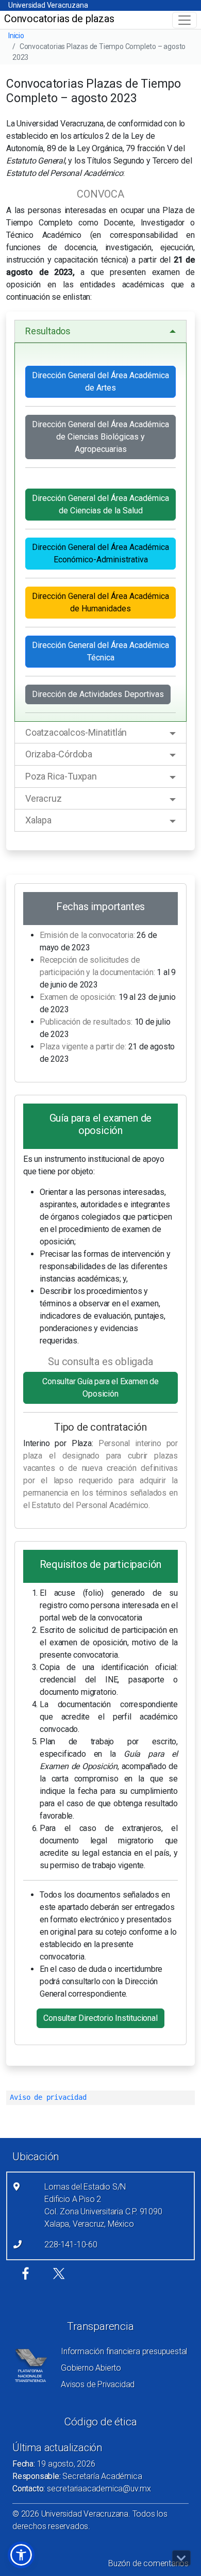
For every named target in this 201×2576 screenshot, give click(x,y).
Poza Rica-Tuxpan (61, 776)
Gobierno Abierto (91, 2368)
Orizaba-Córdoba (59, 754)
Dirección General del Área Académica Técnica (100, 651)
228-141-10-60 (71, 2245)
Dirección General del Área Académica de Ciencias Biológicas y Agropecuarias (100, 437)
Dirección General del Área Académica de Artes (100, 382)
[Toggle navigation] (185, 20)
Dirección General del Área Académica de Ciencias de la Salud (100, 504)
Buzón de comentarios (148, 2563)
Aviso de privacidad (48, 2097)
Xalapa (38, 820)
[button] (21, 2555)
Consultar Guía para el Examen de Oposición (100, 1388)
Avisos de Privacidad (98, 2384)
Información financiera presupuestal (124, 2351)
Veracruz (43, 798)
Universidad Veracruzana (48, 5)
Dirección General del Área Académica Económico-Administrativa (100, 553)
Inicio (16, 36)
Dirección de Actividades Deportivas (98, 694)
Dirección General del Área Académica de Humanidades (100, 602)
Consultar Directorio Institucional (100, 2018)
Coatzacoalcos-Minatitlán (76, 732)
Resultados (48, 331)
